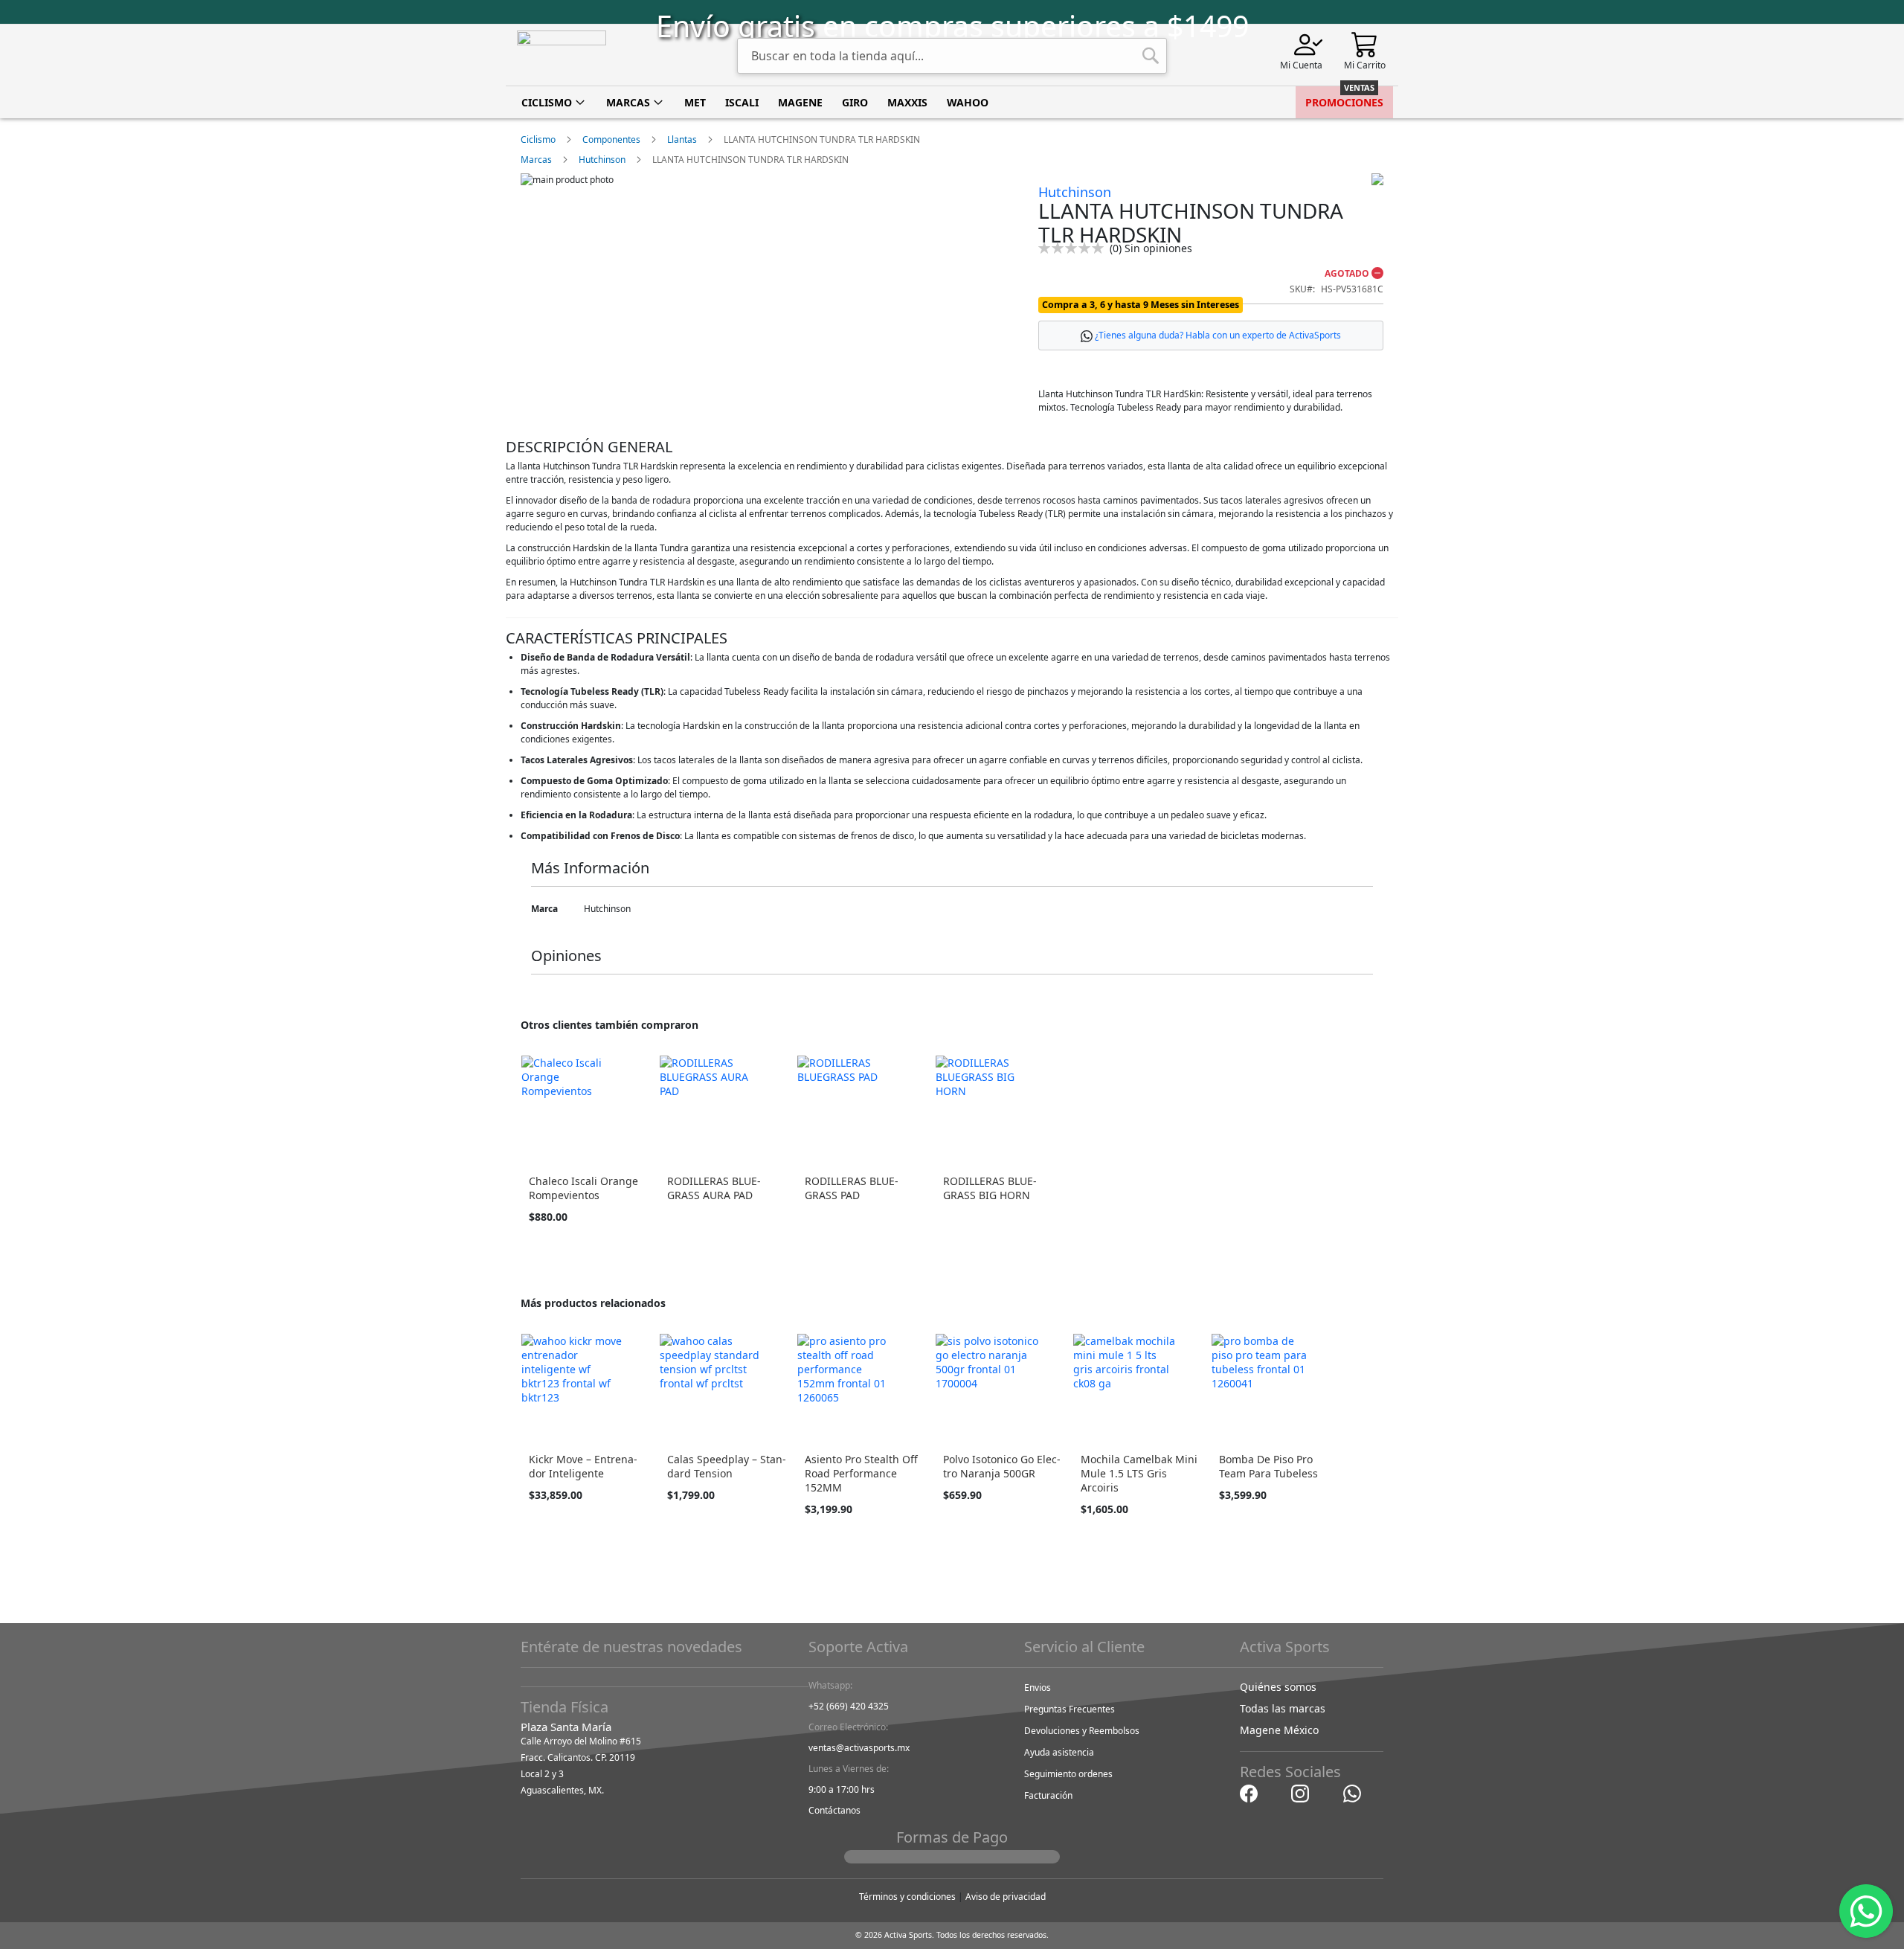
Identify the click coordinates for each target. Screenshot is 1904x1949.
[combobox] (952, 56)
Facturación (1048, 1795)
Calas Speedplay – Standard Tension (727, 1466)
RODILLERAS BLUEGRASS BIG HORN (990, 1188)
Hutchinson (602, 160)
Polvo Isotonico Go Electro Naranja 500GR (1002, 1466)
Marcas (536, 160)
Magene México (1279, 1730)
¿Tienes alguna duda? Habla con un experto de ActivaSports (1218, 335)
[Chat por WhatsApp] (1352, 1792)
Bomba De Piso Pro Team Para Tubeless (1268, 1466)
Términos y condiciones (907, 1897)
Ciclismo (538, 139)
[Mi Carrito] (1365, 44)
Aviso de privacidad (1006, 1897)
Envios (1038, 1688)
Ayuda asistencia (1059, 1752)
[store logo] (562, 55)
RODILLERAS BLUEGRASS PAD (852, 1188)
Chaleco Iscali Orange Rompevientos (583, 1188)
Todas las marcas (1283, 1708)
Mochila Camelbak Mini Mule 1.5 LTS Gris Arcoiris (1139, 1473)
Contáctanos (834, 1810)
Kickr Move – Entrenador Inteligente (583, 1466)
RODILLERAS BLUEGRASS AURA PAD (714, 1188)
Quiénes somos (1278, 1687)
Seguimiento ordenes (1068, 1774)
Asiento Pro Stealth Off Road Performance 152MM (861, 1473)
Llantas (682, 139)
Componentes (611, 139)
